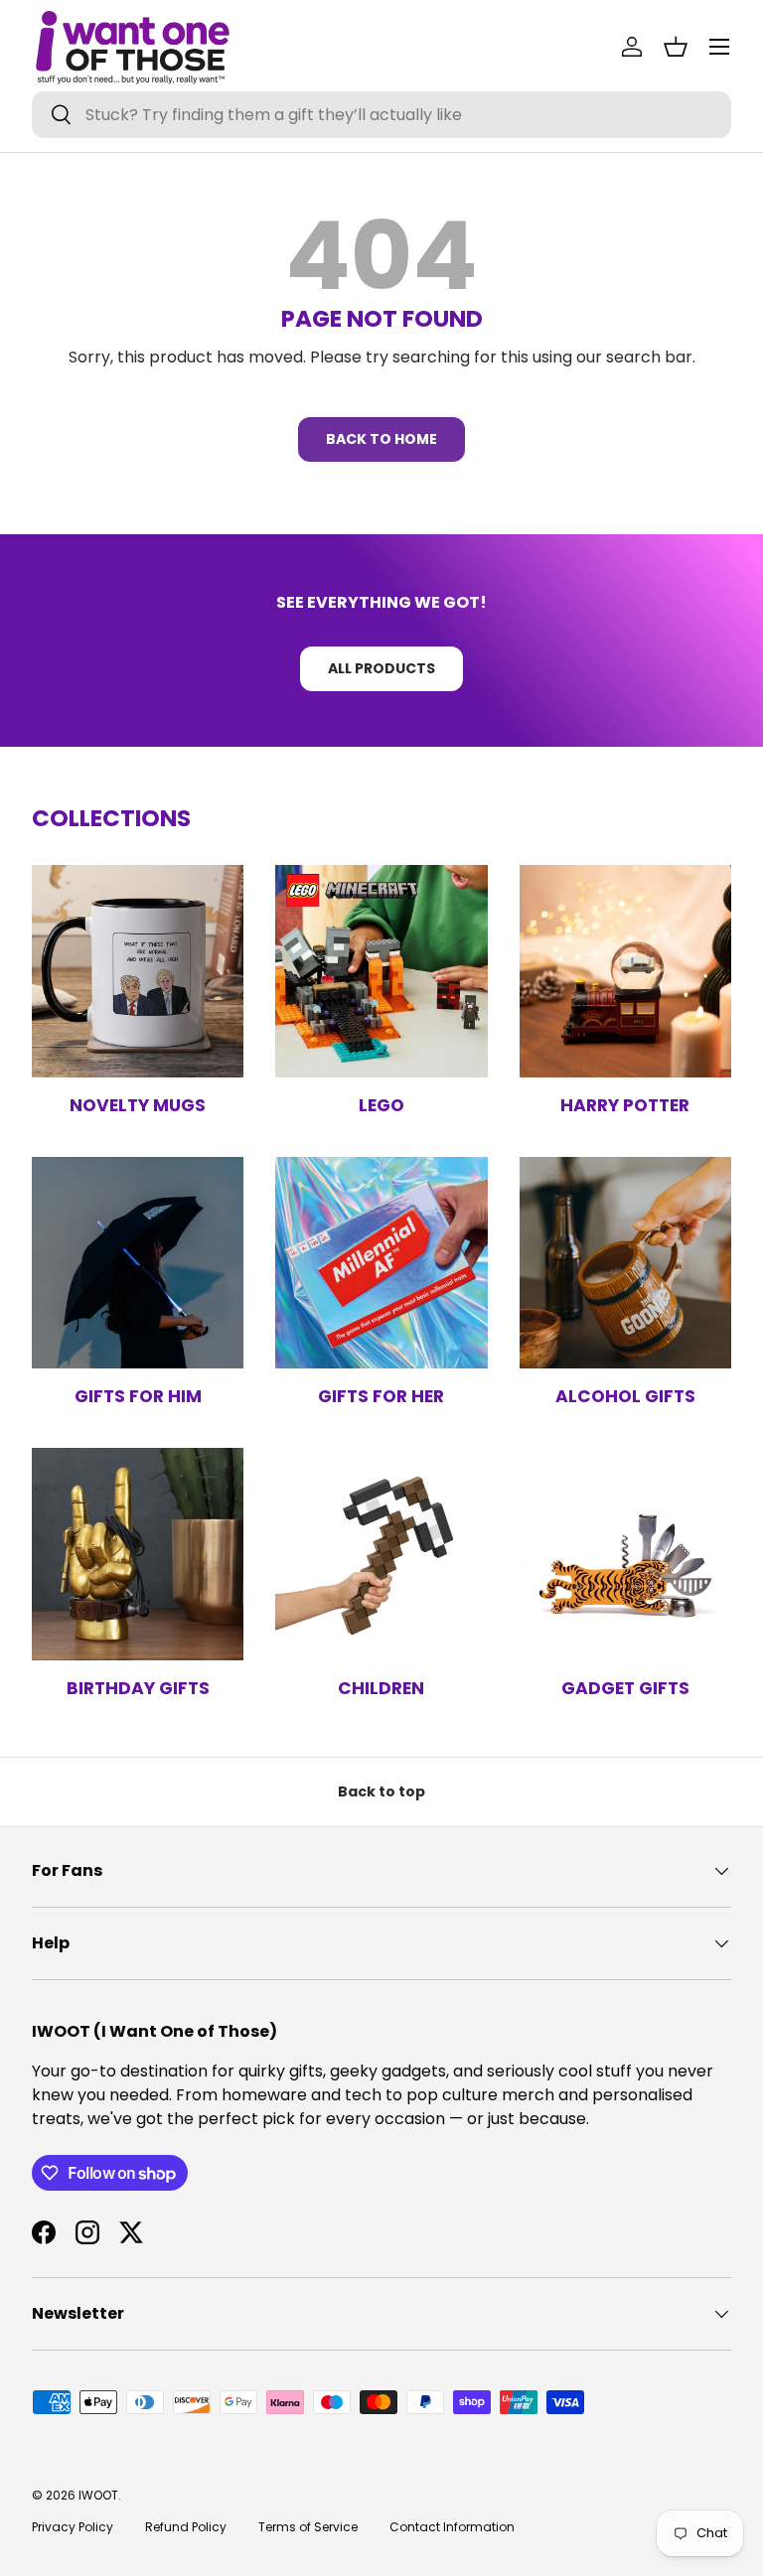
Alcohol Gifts (625, 1396)
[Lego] (381, 971)
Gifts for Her (381, 1396)
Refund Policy (186, 2527)
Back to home (381, 439)
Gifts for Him (138, 1396)
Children (381, 1688)
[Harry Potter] (625, 971)
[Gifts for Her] (381, 1263)
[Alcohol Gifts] (625, 1263)
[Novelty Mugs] (138, 971)
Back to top (381, 1791)
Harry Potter (625, 1105)
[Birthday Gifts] (138, 1554)
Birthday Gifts (138, 1688)
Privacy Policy (73, 2527)
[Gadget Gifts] (625, 1554)
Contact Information (452, 2527)
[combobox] (381, 115)
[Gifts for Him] (138, 1263)
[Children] (381, 1554)
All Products (381, 668)
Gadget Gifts (625, 1688)
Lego (381, 1105)
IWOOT (98, 2495)
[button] (676, 47)
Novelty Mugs (138, 1105)
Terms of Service (308, 2527)
